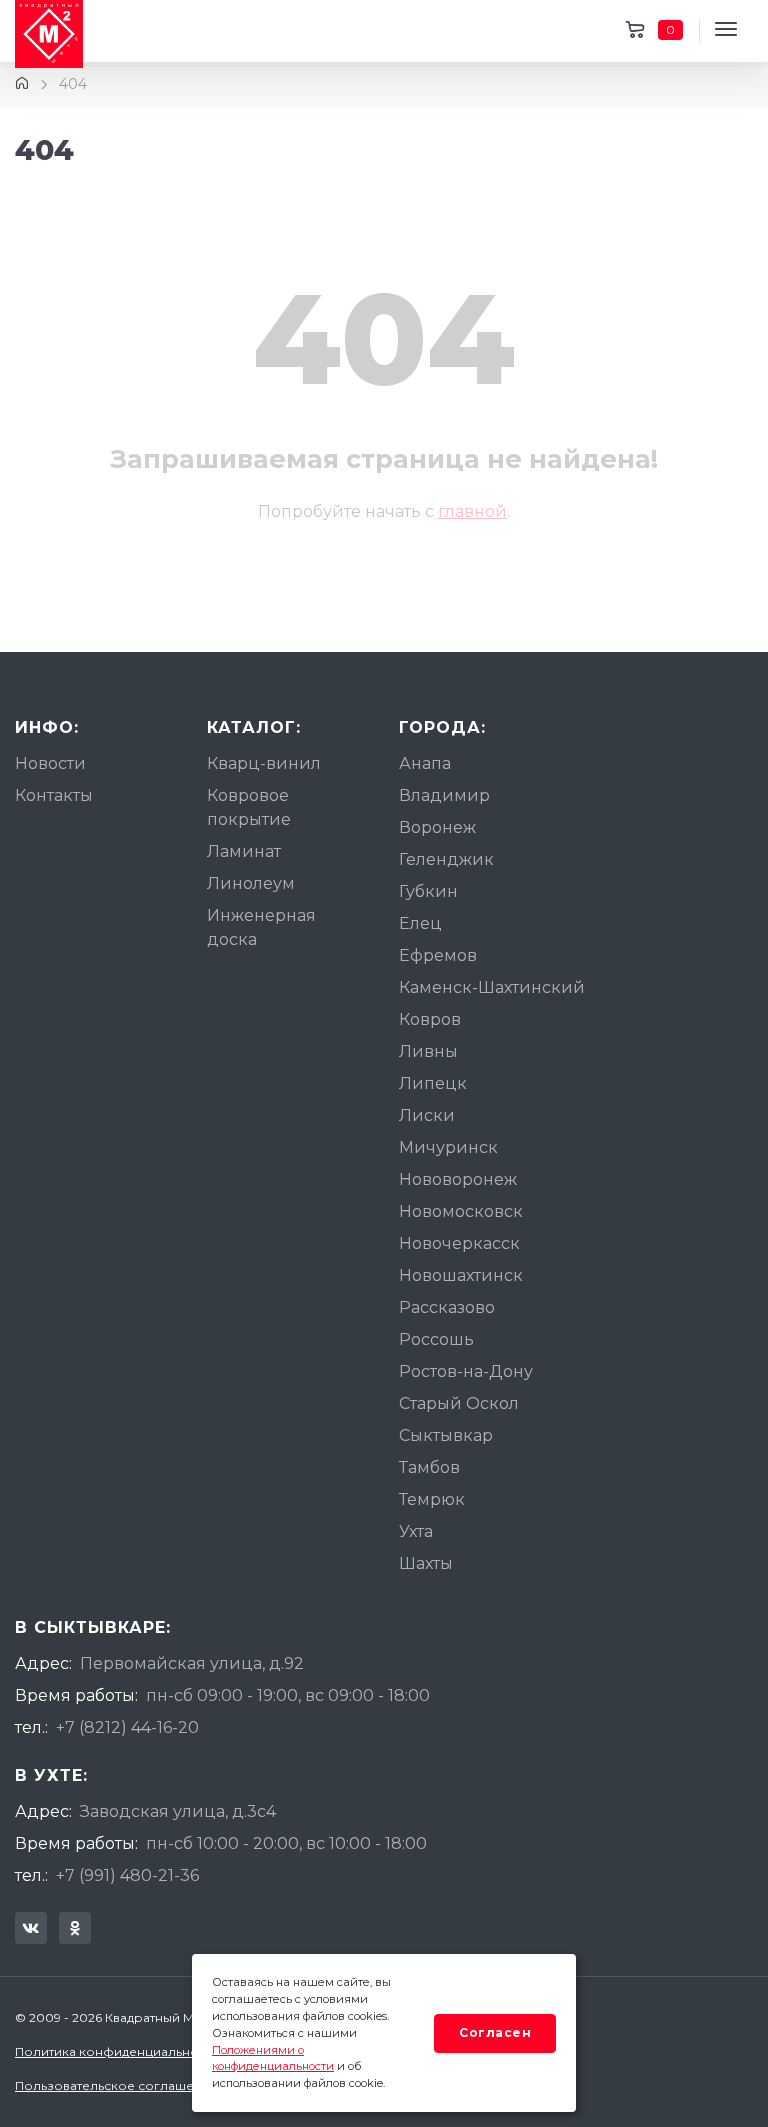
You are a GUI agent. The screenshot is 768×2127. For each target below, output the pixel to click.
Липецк (433, 1083)
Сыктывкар (446, 1435)
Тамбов (429, 1467)
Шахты (426, 1563)
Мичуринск (448, 1147)
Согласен (495, 2032)
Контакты (54, 795)
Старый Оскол (459, 1403)
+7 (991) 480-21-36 (127, 1875)
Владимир (444, 795)
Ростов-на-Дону (466, 1371)
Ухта (416, 1531)
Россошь (436, 1339)
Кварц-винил (264, 763)
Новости (50, 763)
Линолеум (251, 883)
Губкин (428, 891)
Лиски (427, 1115)
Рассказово (447, 1307)
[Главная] (22, 84)
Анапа (425, 763)
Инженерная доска (261, 927)
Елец (420, 923)
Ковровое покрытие (249, 807)
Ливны (428, 1051)
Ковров (430, 1019)
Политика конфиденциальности (117, 2051)
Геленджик (446, 859)
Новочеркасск (459, 1243)
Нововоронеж (458, 1179)
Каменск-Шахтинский (492, 987)
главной (472, 511)
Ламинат (244, 851)
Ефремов (438, 955)
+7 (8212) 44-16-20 (127, 1727)
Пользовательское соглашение (116, 2085)
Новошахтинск (461, 1275)
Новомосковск (461, 1211)
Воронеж (437, 827)
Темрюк (432, 1499)
